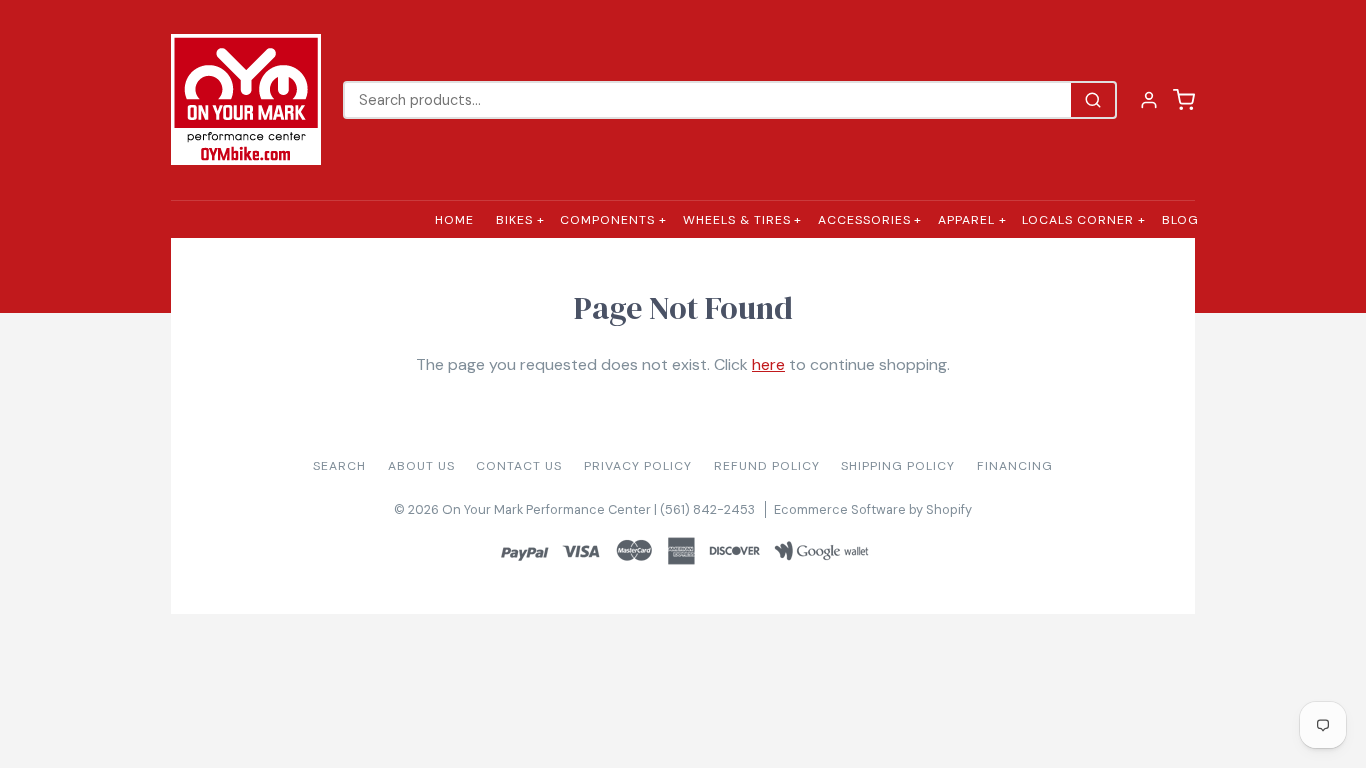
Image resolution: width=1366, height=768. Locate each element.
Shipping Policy (898, 466)
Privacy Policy (638, 466)
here (768, 364)
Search (339, 466)
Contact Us (519, 466)
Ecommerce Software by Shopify (873, 509)
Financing (1015, 466)
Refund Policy (767, 466)
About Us (421, 466)
